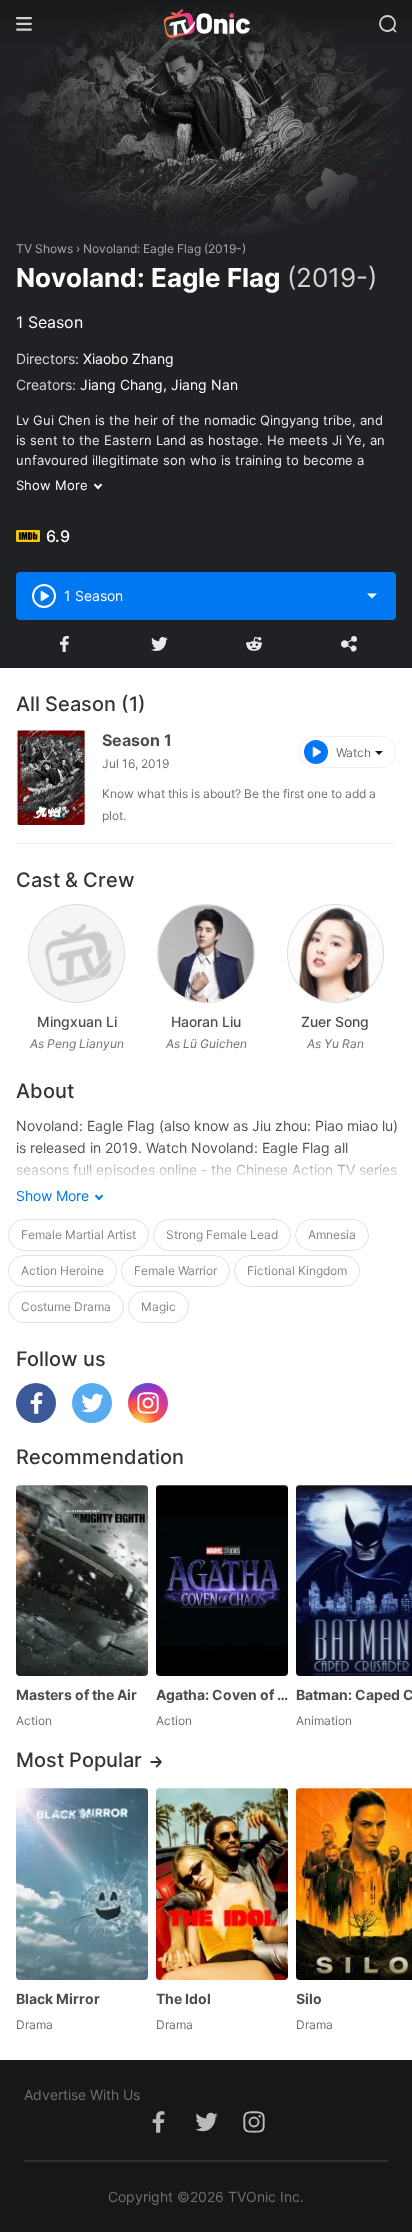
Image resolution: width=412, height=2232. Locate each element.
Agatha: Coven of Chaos (222, 1694)
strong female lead (222, 1234)
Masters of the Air (76, 1694)
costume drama (66, 1306)
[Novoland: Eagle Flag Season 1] (51, 777)
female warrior (175, 1270)
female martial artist (78, 1234)
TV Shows (44, 248)
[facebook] (36, 1417)
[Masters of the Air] (82, 1580)
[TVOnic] (206, 24)
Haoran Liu (206, 1021)
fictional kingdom (297, 1270)
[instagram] (148, 1417)
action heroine (62, 1270)
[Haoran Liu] (205, 953)
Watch (353, 752)
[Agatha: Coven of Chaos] (222, 1580)
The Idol (183, 1998)
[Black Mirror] (82, 1883)
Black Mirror (58, 1998)
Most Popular (79, 1760)
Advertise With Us (82, 2094)
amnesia (332, 1234)
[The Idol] (222, 1883)
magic (158, 1306)
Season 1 (137, 740)
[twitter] (92, 1417)
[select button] (372, 596)
